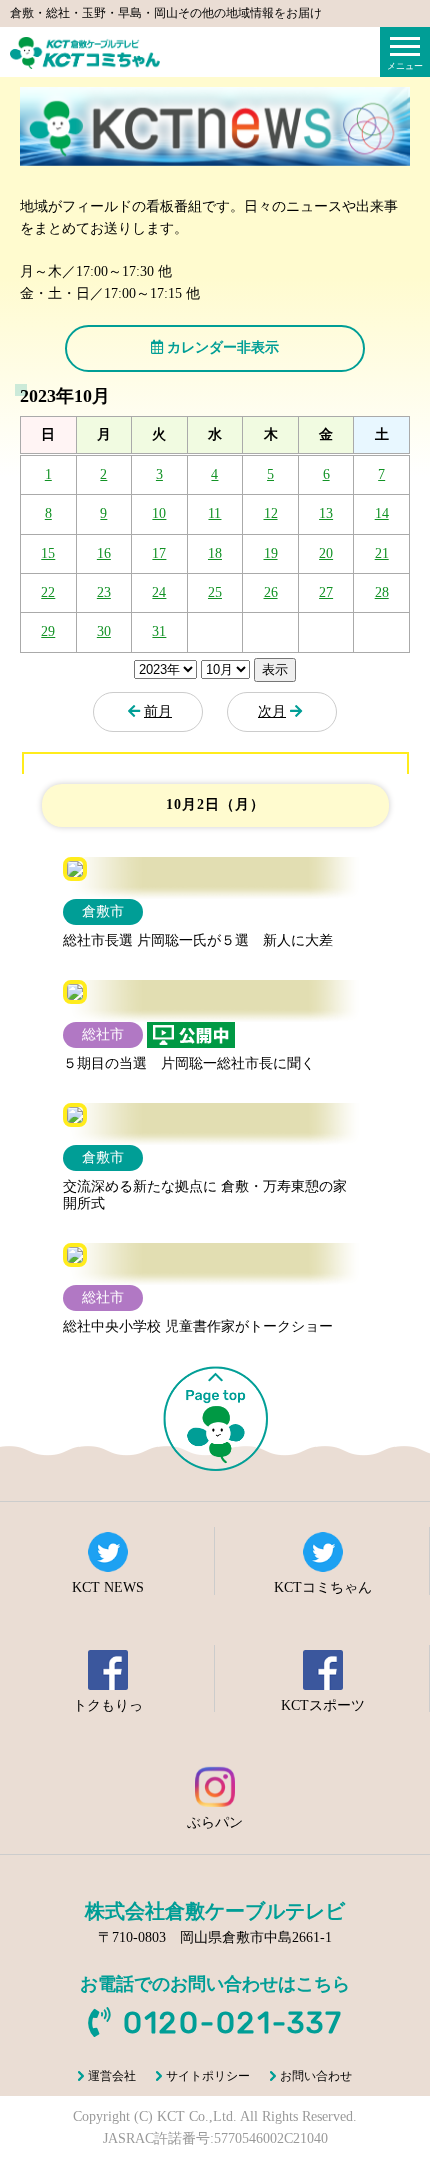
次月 (272, 711)
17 (159, 553)
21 (382, 553)
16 (104, 553)
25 (215, 592)
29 (48, 631)
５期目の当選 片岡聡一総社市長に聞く (189, 1063)
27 (326, 592)
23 (104, 592)
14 (382, 513)
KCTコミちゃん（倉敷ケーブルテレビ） (85, 53)
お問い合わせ (316, 2076)
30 (104, 631)
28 (382, 592)
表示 (275, 669)
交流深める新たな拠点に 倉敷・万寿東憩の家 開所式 (212, 1195)
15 (48, 553)
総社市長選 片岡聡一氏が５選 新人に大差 (198, 940)
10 (159, 513)
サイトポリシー (208, 2076)
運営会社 (112, 2076)
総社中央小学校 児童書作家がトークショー (198, 1326)
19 (271, 553)
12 (271, 513)
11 (214, 513)
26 (271, 592)
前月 (158, 711)
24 (159, 592)
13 (326, 513)
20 (326, 553)
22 (48, 592)
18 (215, 553)
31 (159, 631)
